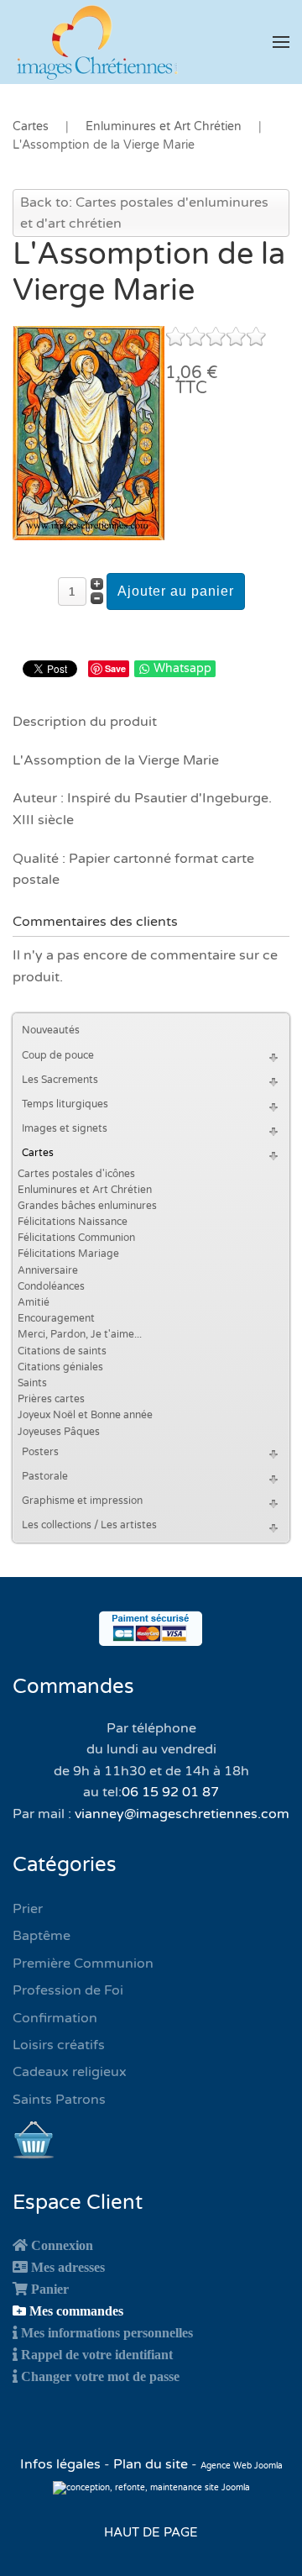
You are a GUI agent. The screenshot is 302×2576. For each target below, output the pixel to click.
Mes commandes (76, 2311)
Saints (32, 1383)
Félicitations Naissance (73, 1222)
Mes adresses (68, 2267)
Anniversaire (48, 1270)
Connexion (62, 2245)
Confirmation (55, 2018)
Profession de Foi (68, 1990)
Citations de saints (62, 1351)
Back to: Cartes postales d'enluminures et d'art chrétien (144, 213)
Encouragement (56, 1318)
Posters (40, 1452)
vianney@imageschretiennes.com (182, 1814)
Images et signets (65, 1128)
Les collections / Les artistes (89, 1525)
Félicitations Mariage (68, 1254)
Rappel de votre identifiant (97, 2354)
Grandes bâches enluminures (87, 1206)
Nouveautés (51, 1030)
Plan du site (151, 2464)
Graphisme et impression (82, 1501)
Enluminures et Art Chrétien (85, 1190)
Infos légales (62, 2464)
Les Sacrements (60, 1080)
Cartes (38, 1153)
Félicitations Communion (76, 1238)
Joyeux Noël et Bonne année (85, 1415)
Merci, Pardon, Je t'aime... (80, 1334)
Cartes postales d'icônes (76, 1174)
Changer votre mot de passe (100, 2376)
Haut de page (151, 2532)
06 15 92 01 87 (170, 1792)
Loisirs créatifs (59, 2045)
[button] (281, 42)
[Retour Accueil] (96, 42)
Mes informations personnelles (107, 2332)
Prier (28, 1909)
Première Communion (83, 1964)
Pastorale (45, 1476)
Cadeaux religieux (70, 2072)
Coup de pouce (58, 1055)
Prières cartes (51, 1399)
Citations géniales (60, 1367)
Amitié (34, 1302)
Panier (50, 2289)
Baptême (42, 1936)
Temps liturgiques (65, 1104)
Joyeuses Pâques (59, 1432)
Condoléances (51, 1286)
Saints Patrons (59, 2100)
